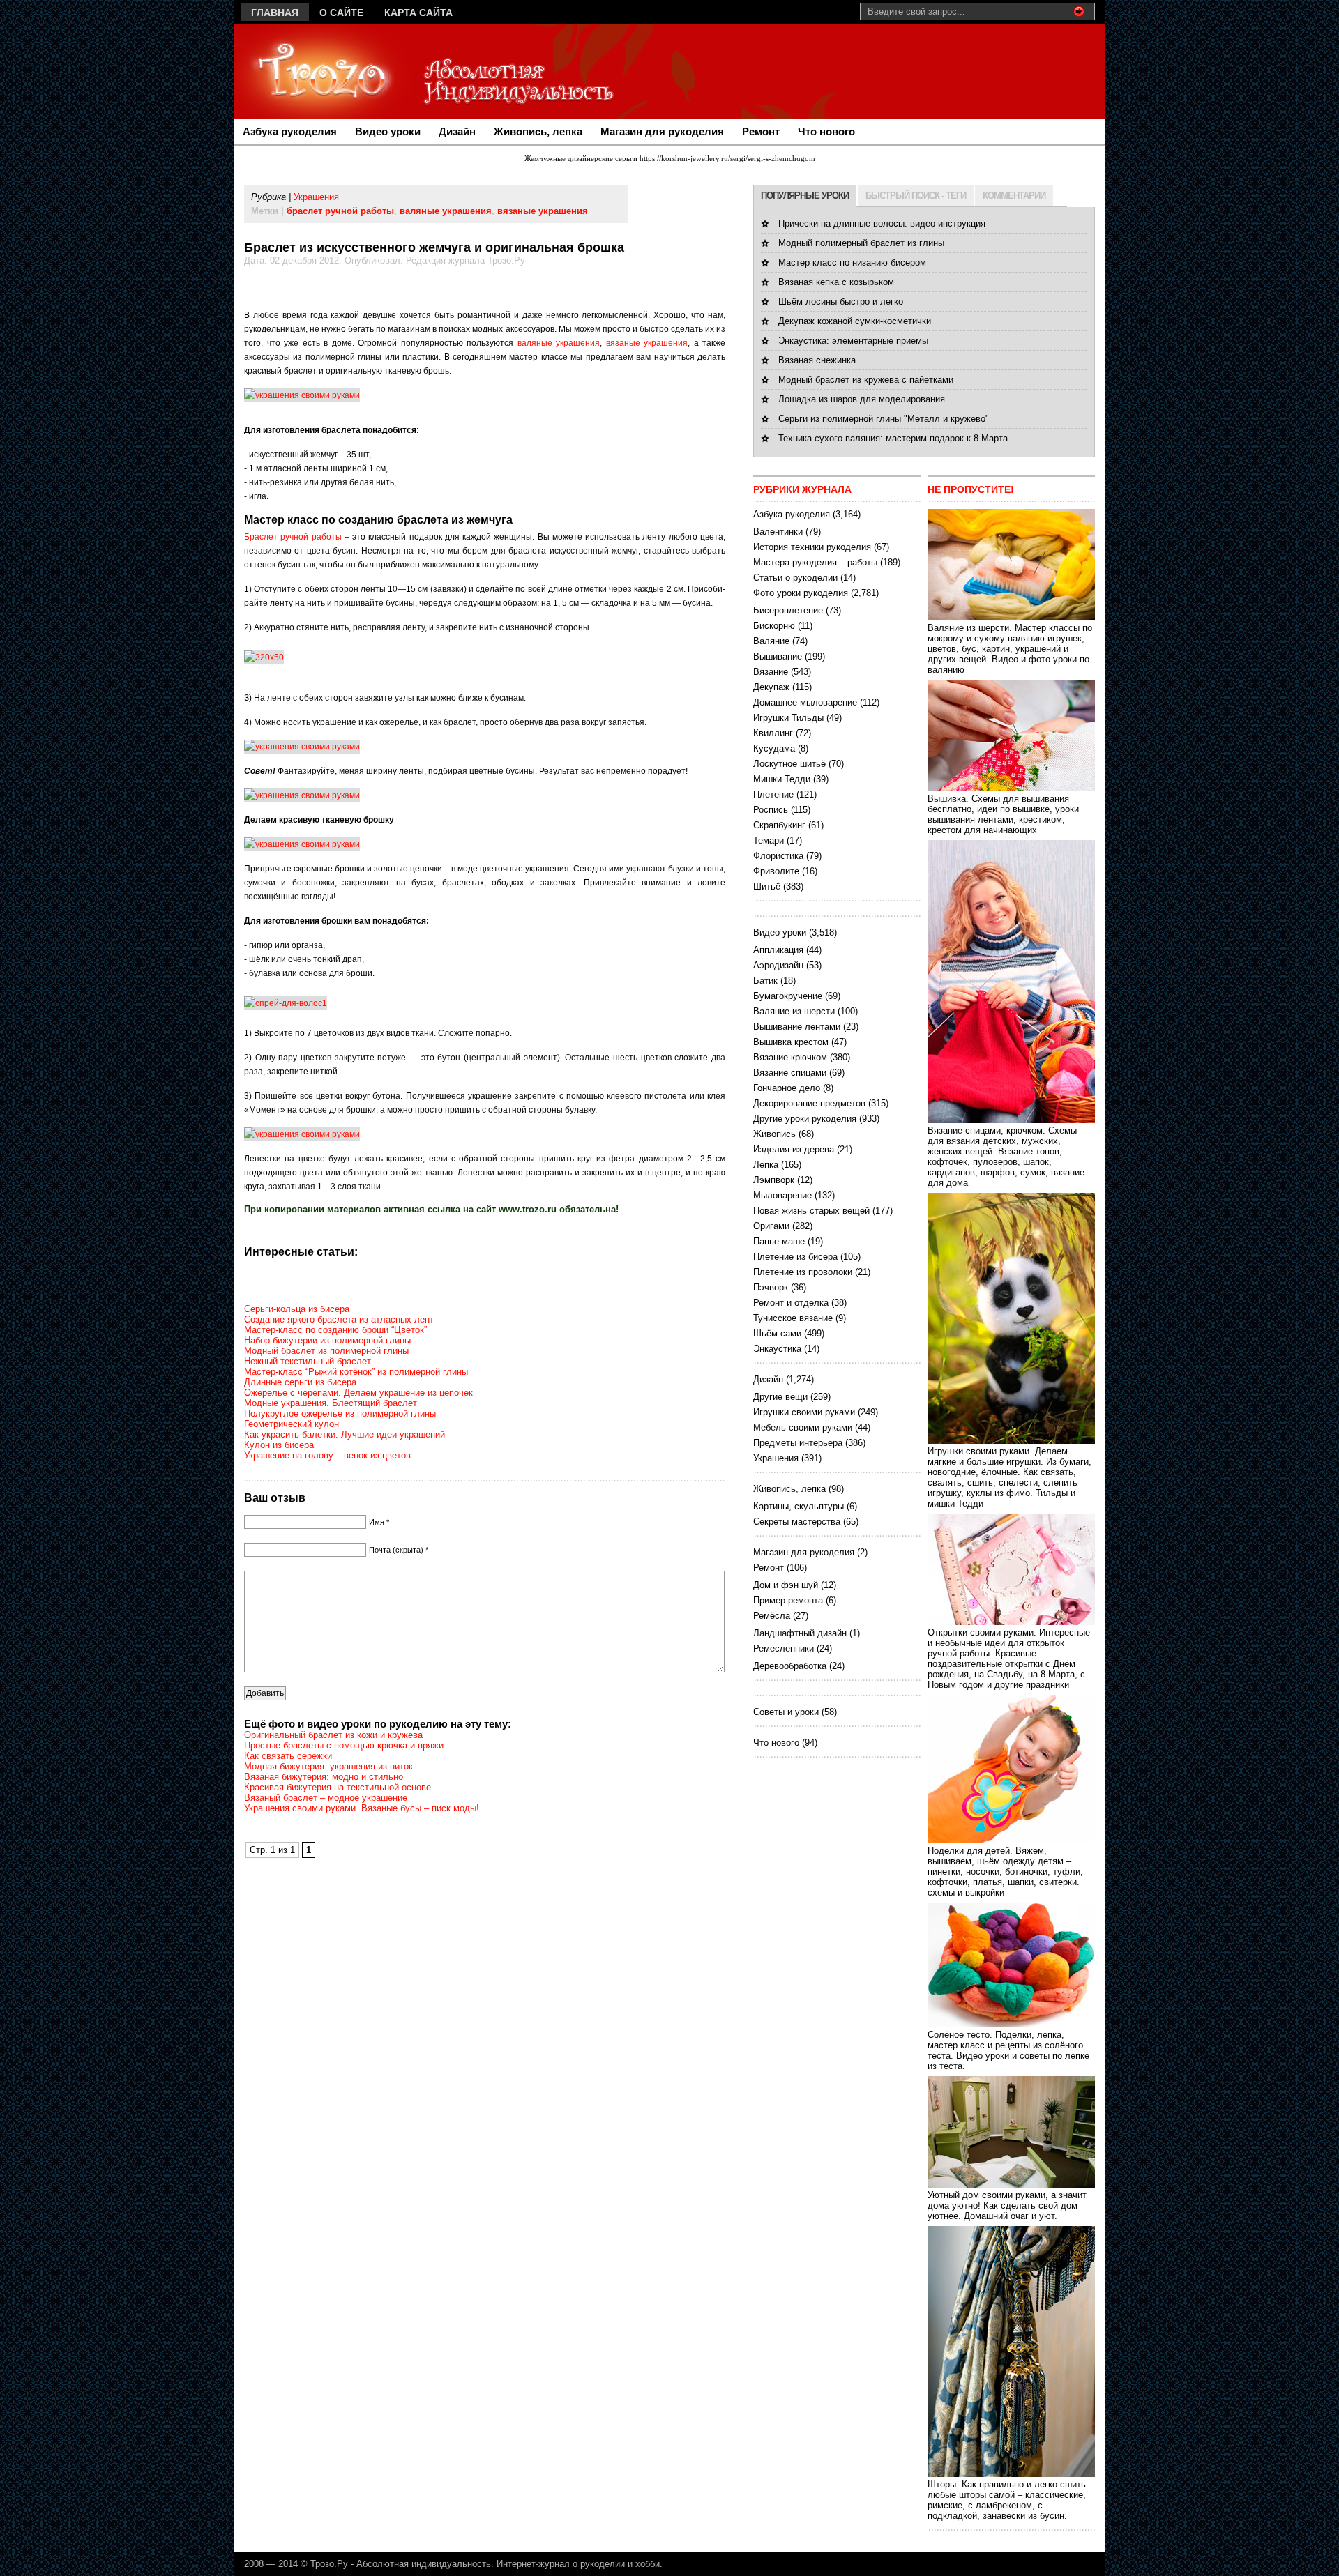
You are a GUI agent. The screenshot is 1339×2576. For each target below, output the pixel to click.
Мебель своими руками (803, 1427)
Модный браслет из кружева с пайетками (866, 380)
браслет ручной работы (340, 211)
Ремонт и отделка (791, 1303)
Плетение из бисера (795, 1257)
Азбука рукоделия (290, 131)
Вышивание (778, 656)
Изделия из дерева (794, 1149)
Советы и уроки (786, 1712)
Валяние (771, 641)
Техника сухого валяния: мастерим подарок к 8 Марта (893, 438)
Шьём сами (777, 1333)
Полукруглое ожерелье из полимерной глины (340, 1413)
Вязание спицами (790, 1073)
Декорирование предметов (809, 1103)
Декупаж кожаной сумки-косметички (855, 321)
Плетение (773, 794)
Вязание (771, 672)
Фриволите (776, 871)
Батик (765, 981)
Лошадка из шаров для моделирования (862, 399)
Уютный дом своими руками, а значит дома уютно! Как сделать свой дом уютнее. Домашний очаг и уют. (1007, 2205)
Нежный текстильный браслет (308, 1361)
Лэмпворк (774, 1180)
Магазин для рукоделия (662, 131)
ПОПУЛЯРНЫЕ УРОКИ (805, 196)
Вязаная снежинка (817, 360)
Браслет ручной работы (293, 537)
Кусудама (774, 748)
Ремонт (761, 131)
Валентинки (778, 532)
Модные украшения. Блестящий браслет (331, 1403)
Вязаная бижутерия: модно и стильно (324, 1777)
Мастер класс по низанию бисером (852, 262)
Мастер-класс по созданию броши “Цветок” (335, 1330)
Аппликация (778, 950)
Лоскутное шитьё (789, 764)
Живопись (774, 1134)
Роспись (771, 810)
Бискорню (774, 626)
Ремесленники (784, 1648)
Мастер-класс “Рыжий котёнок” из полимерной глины (356, 1372)
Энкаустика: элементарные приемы (853, 341)
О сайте (341, 13)
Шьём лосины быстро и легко (841, 302)
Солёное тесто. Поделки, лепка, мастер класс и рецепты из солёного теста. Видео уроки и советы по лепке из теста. (1008, 2050)
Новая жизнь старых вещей (811, 1211)
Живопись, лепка (538, 131)
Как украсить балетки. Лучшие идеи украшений (345, 1434)
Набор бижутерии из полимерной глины (327, 1340)
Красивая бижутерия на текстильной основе (338, 1787)
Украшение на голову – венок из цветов (327, 1455)
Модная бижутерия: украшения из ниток (328, 1766)
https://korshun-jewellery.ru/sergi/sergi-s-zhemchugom (727, 158)
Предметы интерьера (798, 1443)
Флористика (778, 856)
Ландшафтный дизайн (800, 1633)
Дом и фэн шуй (786, 1585)
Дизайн (457, 131)
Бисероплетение (788, 610)
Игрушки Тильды (788, 718)
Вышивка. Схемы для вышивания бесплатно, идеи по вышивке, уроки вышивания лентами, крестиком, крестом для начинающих (1003, 814)
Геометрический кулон (292, 1424)
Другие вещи (780, 1397)
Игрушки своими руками (804, 1412)
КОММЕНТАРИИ (1014, 196)
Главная (275, 13)
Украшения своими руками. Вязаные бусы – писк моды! (362, 1808)
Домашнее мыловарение (805, 702)
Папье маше (779, 1241)
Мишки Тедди (782, 779)
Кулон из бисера (279, 1445)
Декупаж (771, 687)
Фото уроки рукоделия (801, 593)
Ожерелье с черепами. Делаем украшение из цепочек (358, 1393)
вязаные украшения (543, 211)
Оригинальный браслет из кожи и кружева (333, 1735)
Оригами (771, 1226)
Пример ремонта (788, 1600)
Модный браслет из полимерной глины (326, 1351)
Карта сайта (418, 13)
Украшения (316, 197)
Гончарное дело (787, 1088)
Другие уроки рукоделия (805, 1119)
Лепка (766, 1165)
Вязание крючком (790, 1057)
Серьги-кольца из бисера (297, 1309)
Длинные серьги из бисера (300, 1382)
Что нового (826, 131)
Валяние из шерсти (794, 1011)
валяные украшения (446, 211)
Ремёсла (772, 1616)
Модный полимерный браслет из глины (861, 243)
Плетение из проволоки (803, 1272)
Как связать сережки (288, 1756)
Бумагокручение (788, 996)
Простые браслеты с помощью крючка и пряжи (344, 1745)
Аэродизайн (778, 965)
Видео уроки (388, 131)
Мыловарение (782, 1195)
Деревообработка (790, 1666)
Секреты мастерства (797, 1522)
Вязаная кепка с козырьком (836, 282)
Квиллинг (773, 733)
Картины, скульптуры (799, 1506)
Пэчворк (771, 1287)
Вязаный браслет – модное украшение (326, 1798)
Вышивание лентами (797, 1027)
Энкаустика (777, 1349)
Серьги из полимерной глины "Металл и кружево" (884, 419)
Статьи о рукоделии (795, 578)
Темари (769, 840)
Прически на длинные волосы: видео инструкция (882, 223)
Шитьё (767, 886)
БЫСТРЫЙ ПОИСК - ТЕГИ (916, 196)
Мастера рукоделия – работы (815, 562)
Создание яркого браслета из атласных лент (339, 1319)
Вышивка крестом (791, 1042)
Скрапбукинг (779, 825)
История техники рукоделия (812, 547)
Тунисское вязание (793, 1318)
